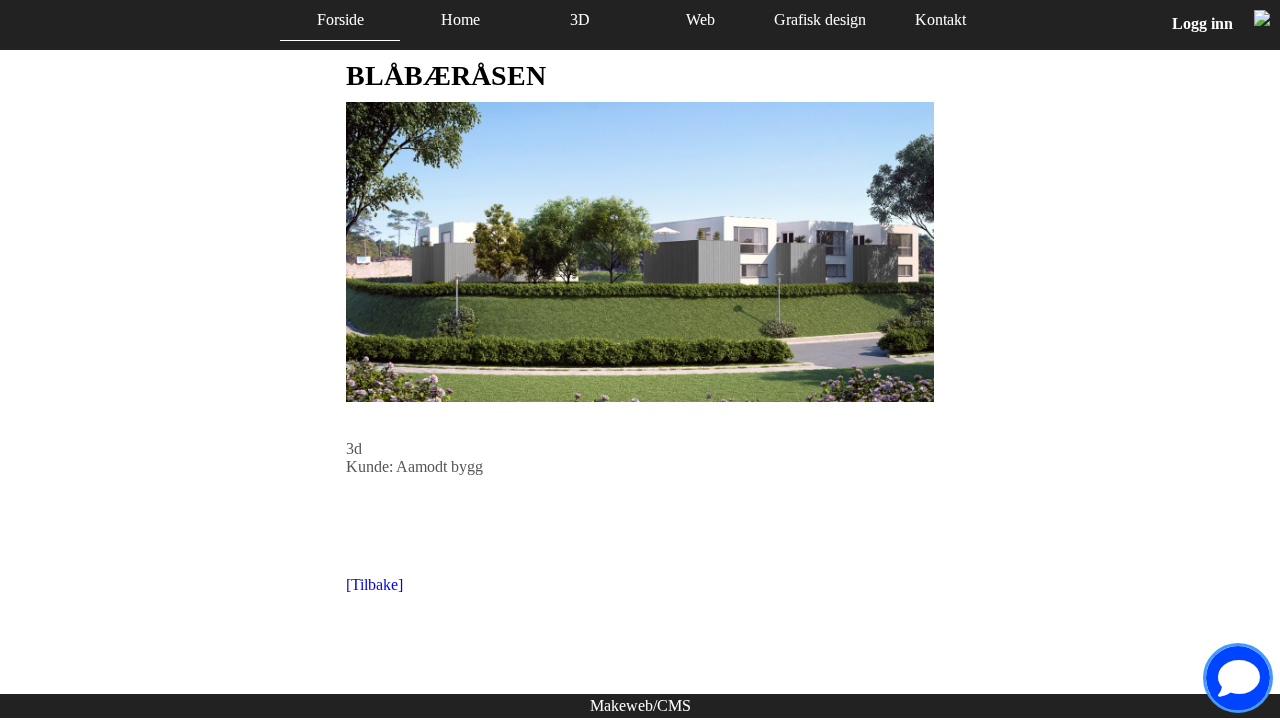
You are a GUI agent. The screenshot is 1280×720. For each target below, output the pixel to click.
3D (580, 19)
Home (460, 19)
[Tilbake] (374, 584)
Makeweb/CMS (640, 705)
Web (700, 19)
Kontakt (940, 19)
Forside (340, 19)
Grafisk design (820, 19)
